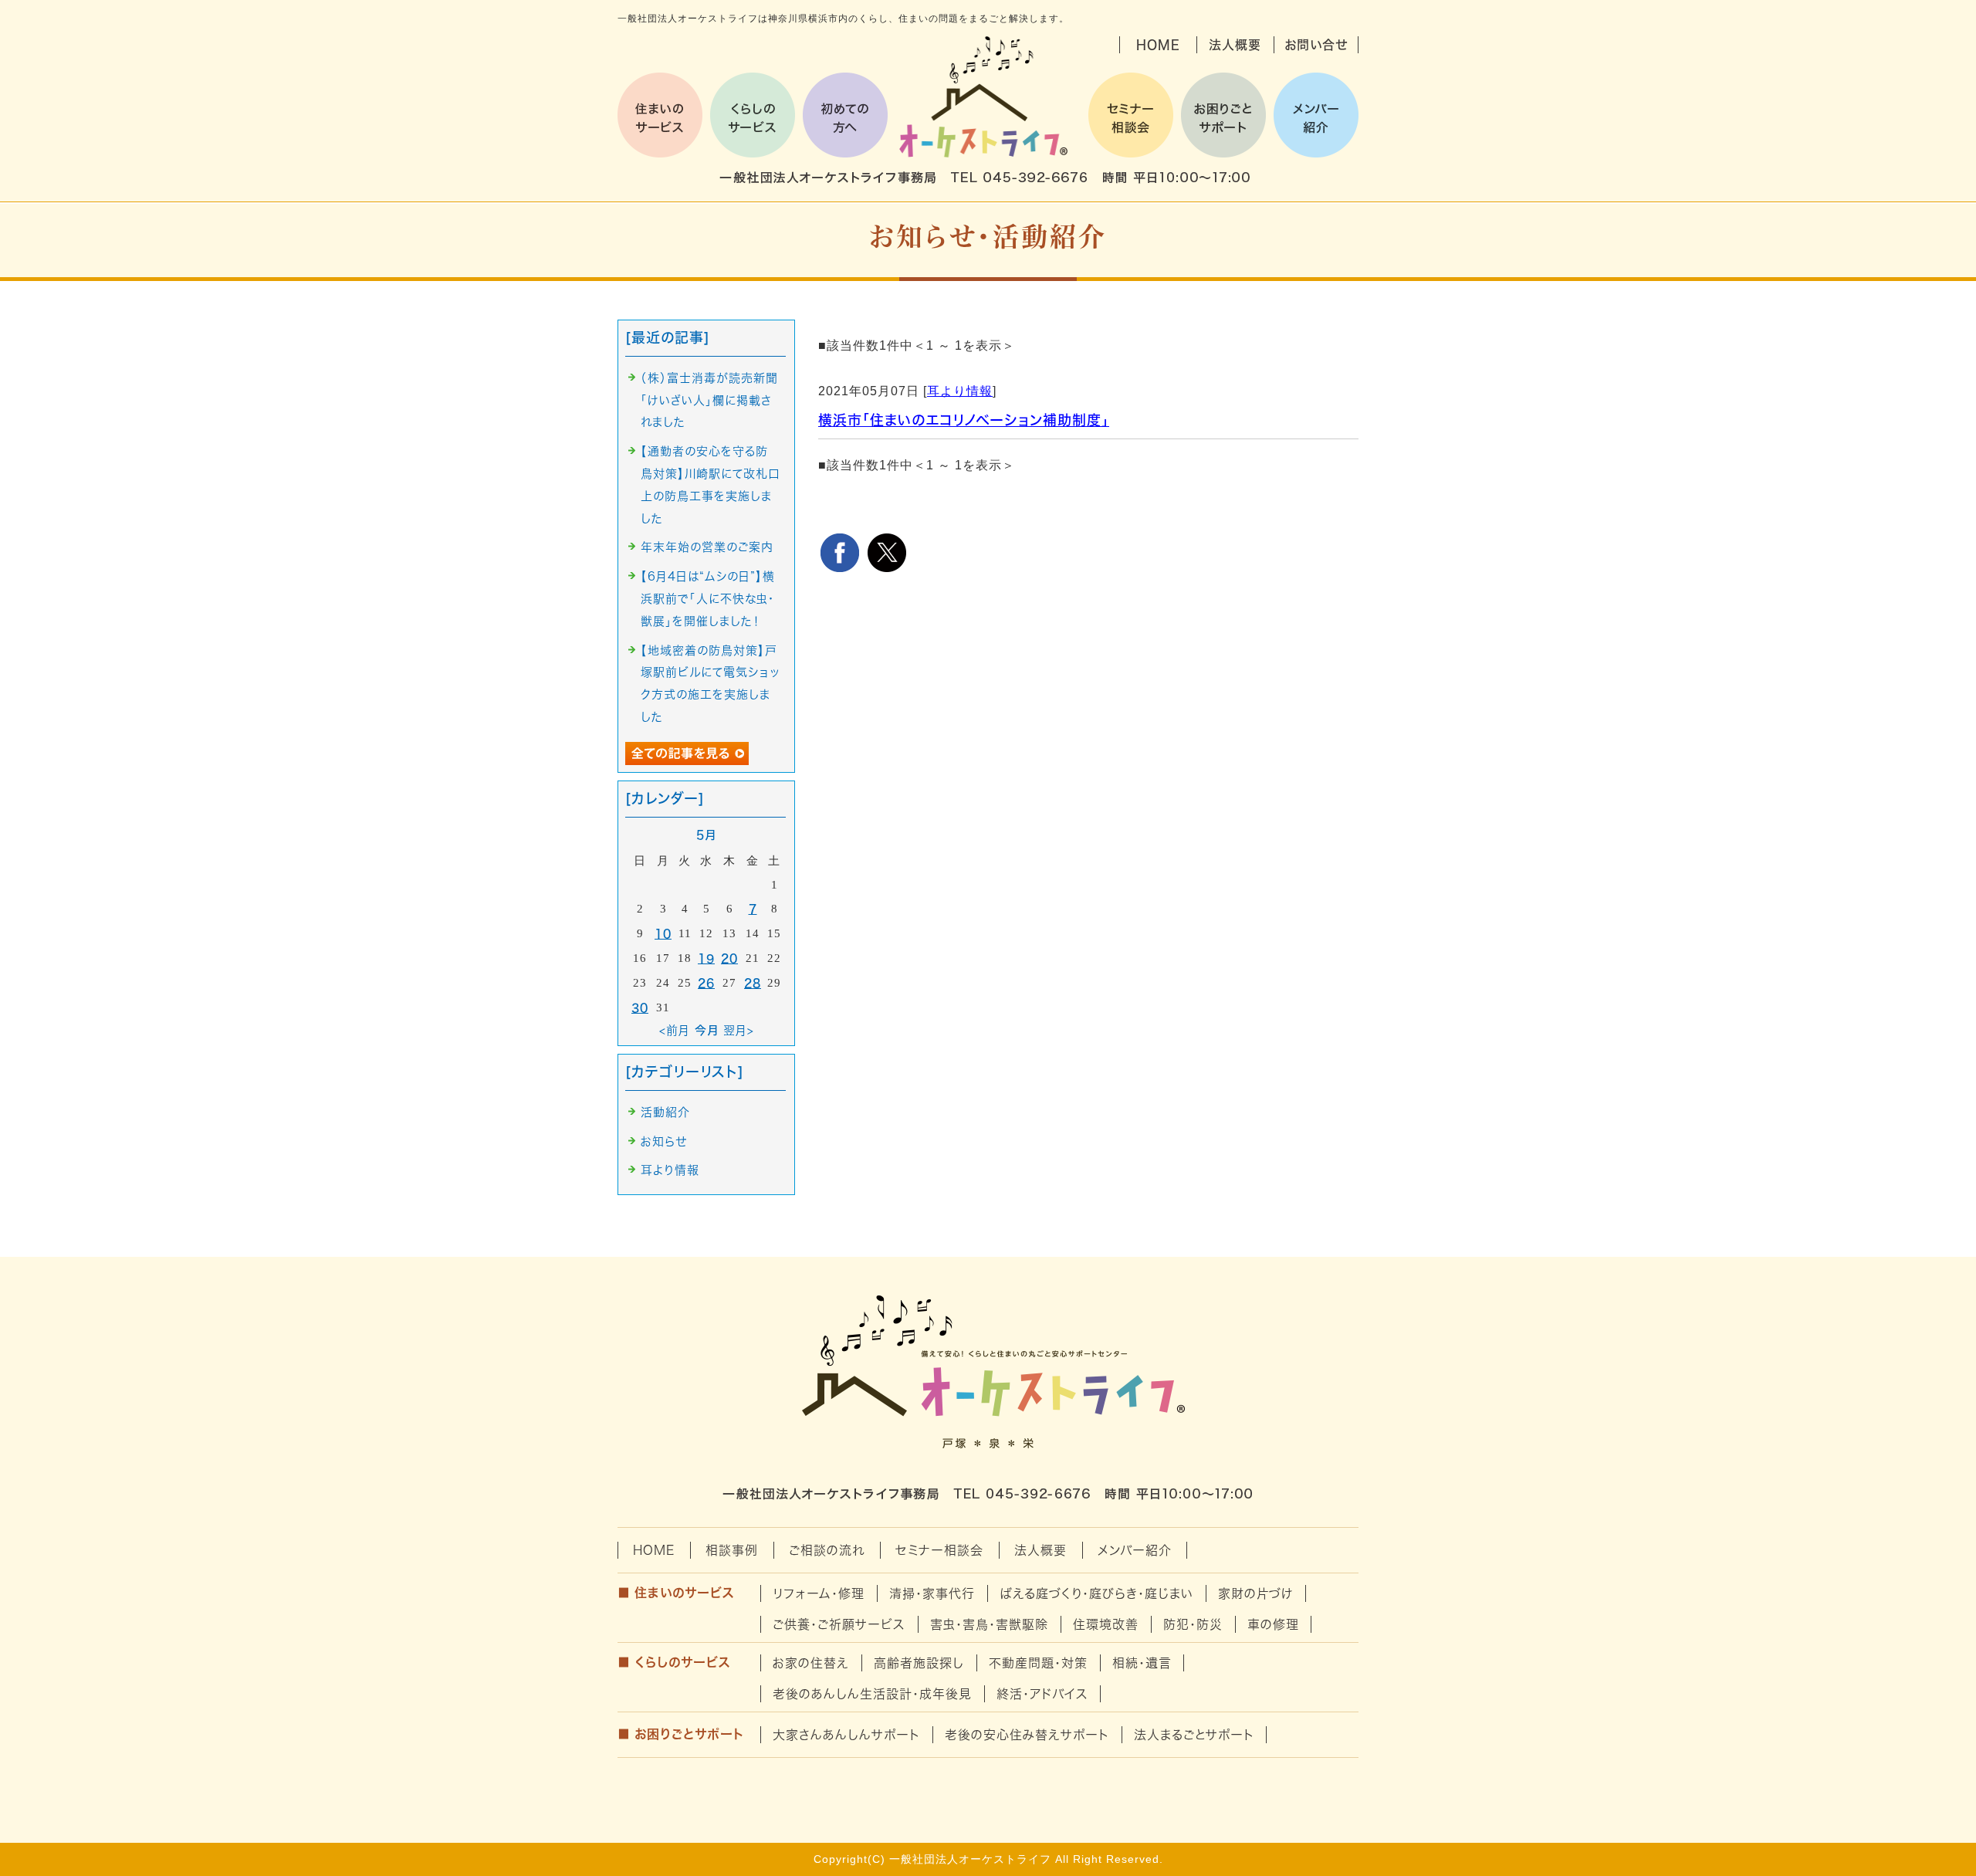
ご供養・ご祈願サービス (839, 1624)
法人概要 (1235, 45)
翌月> (739, 1030)
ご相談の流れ (827, 1550)
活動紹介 (665, 1112)
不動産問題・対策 (1038, 1663)
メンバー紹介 (1135, 1550)
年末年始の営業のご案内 (707, 547)
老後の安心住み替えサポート (1027, 1735)
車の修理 (1273, 1624)
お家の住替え (811, 1663)
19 (706, 958)
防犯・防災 (1193, 1624)
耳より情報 (960, 391)
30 (640, 1008)
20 (729, 958)
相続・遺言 (1142, 1663)
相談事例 (732, 1550)
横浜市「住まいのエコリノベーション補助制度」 (964, 420)
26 (706, 983)
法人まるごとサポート (1194, 1735)
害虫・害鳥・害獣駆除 (989, 1624)
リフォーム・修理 (819, 1593)
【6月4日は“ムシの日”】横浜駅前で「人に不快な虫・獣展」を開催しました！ (708, 599)
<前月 (675, 1030)
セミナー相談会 (939, 1550)
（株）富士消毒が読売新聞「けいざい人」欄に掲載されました (709, 400)
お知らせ (664, 1141)
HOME (1158, 45)
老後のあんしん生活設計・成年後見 (872, 1694)
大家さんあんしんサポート (846, 1735)
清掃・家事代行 (932, 1593)
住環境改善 (1106, 1624)
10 (663, 934)
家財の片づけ (1256, 1593)
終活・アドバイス (1042, 1694)
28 (753, 983)
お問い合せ (1316, 45)
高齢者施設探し (919, 1663)
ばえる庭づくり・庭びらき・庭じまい (1096, 1593)
